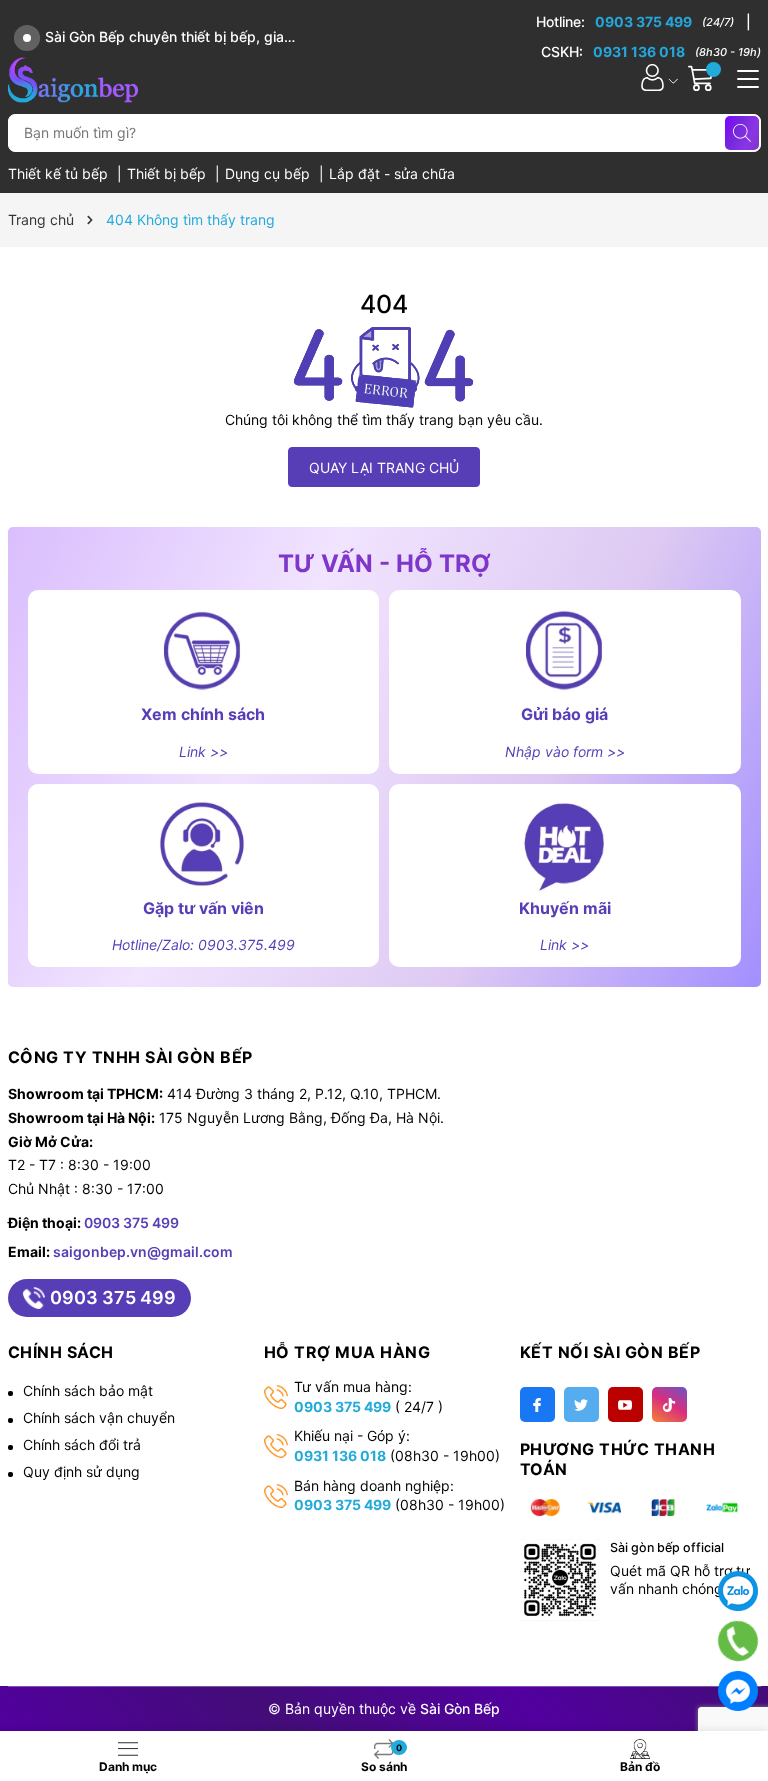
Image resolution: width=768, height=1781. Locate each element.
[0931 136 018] (651, 52)
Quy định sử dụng (81, 1471)
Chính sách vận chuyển (99, 1417)
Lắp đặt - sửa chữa (392, 173)
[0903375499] (738, 1641)
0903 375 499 (131, 1222)
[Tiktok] (669, 1404)
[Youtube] (625, 1404)
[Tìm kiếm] (742, 133)
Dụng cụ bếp (269, 173)
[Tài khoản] (652, 77)
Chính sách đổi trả (82, 1444)
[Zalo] (738, 1591)
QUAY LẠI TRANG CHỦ (384, 467)
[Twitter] (581, 1404)
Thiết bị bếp (168, 173)
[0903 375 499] (643, 22)
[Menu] (745, 77)
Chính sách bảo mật (88, 1390)
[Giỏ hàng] (703, 77)
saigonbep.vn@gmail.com (143, 1251)
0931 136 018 (340, 1455)
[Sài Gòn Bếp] (73, 77)
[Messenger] (738, 1691)
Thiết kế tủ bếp (60, 173)
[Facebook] (537, 1404)
